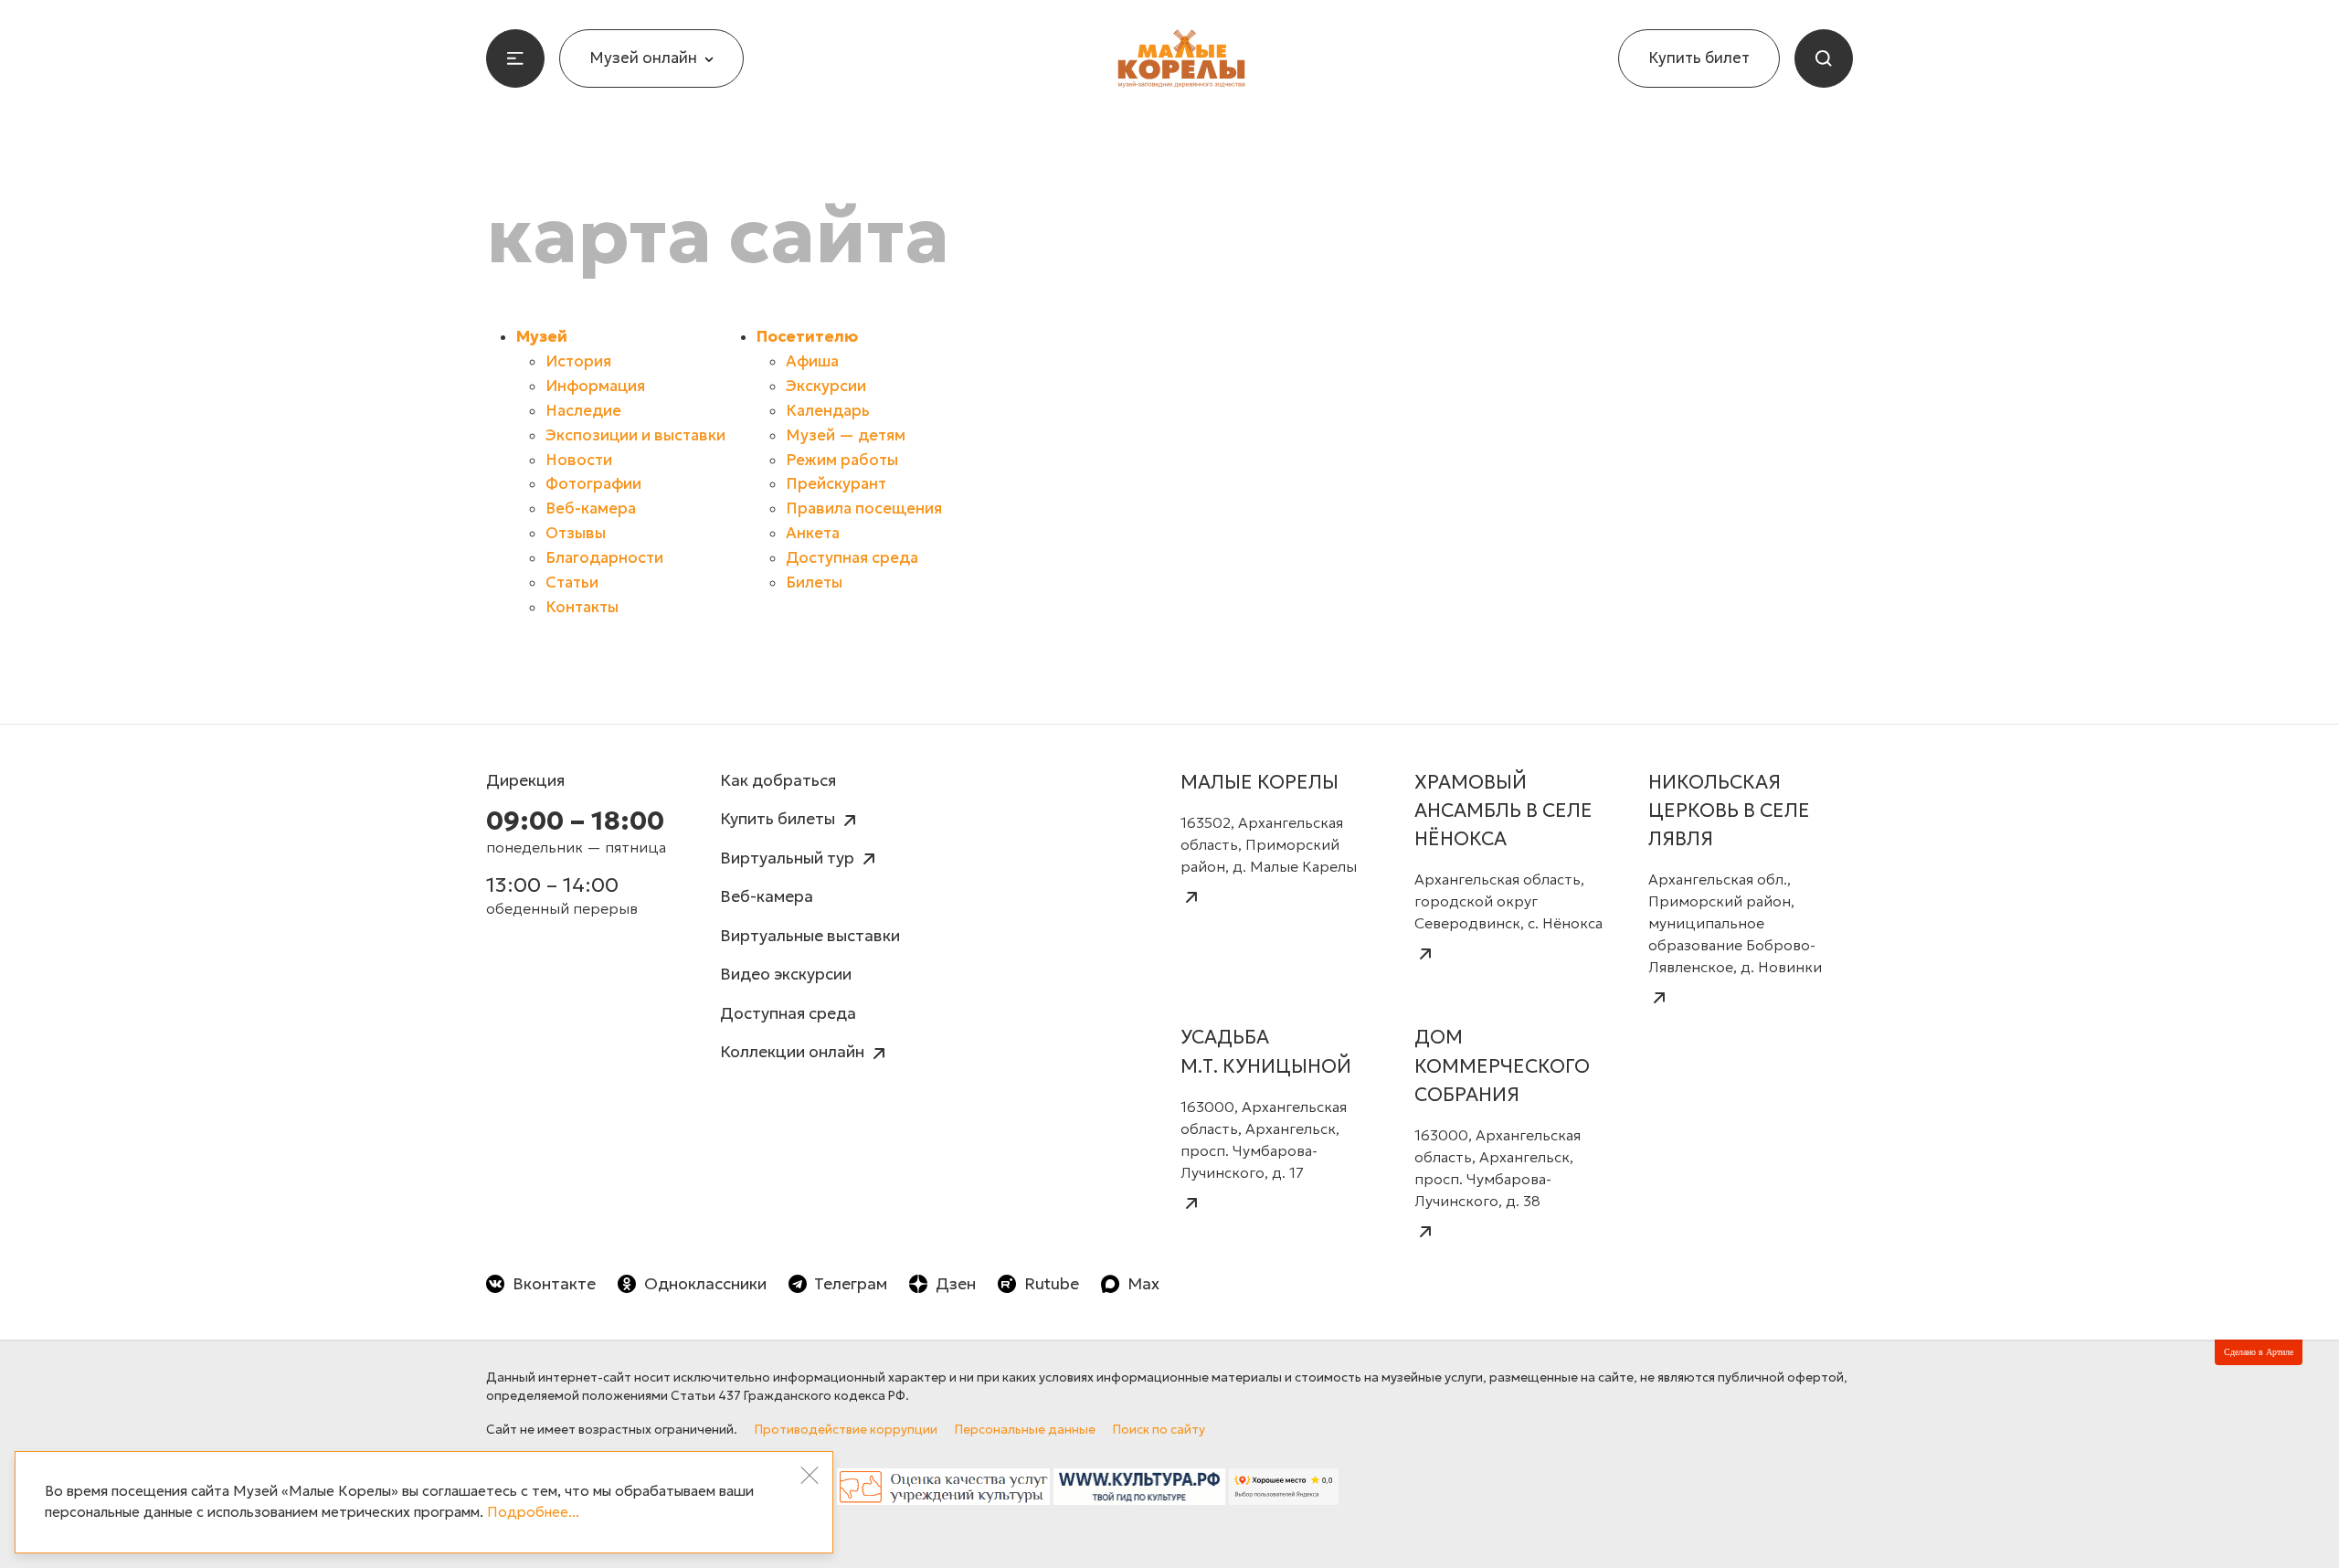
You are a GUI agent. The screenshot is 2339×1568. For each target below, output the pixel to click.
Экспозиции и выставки (635, 435)
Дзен (956, 1284)
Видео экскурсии (786, 974)
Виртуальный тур (789, 858)
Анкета (813, 533)
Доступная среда (852, 558)
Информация (595, 386)
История (578, 361)
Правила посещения (864, 509)
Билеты (814, 583)
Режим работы (842, 460)
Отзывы (576, 533)
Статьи (572, 583)
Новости (579, 460)
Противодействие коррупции (846, 1430)
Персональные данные (1025, 1430)
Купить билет (1699, 58)
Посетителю (807, 337)
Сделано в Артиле (2259, 1352)
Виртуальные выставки (810, 936)
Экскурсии (826, 386)
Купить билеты (779, 819)
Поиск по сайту (1159, 1430)
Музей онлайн (643, 58)
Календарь (828, 411)
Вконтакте (554, 1284)
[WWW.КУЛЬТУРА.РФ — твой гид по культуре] (1140, 1491)
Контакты (582, 607)
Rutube (1052, 1284)
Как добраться (778, 780)
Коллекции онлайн (794, 1052)
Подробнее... (533, 1512)
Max (1143, 1284)
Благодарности (604, 558)
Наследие (583, 411)
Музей (542, 337)
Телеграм (851, 1284)
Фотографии (593, 484)
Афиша (812, 361)
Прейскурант (836, 484)
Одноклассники (705, 1284)
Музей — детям (846, 435)
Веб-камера (591, 509)
